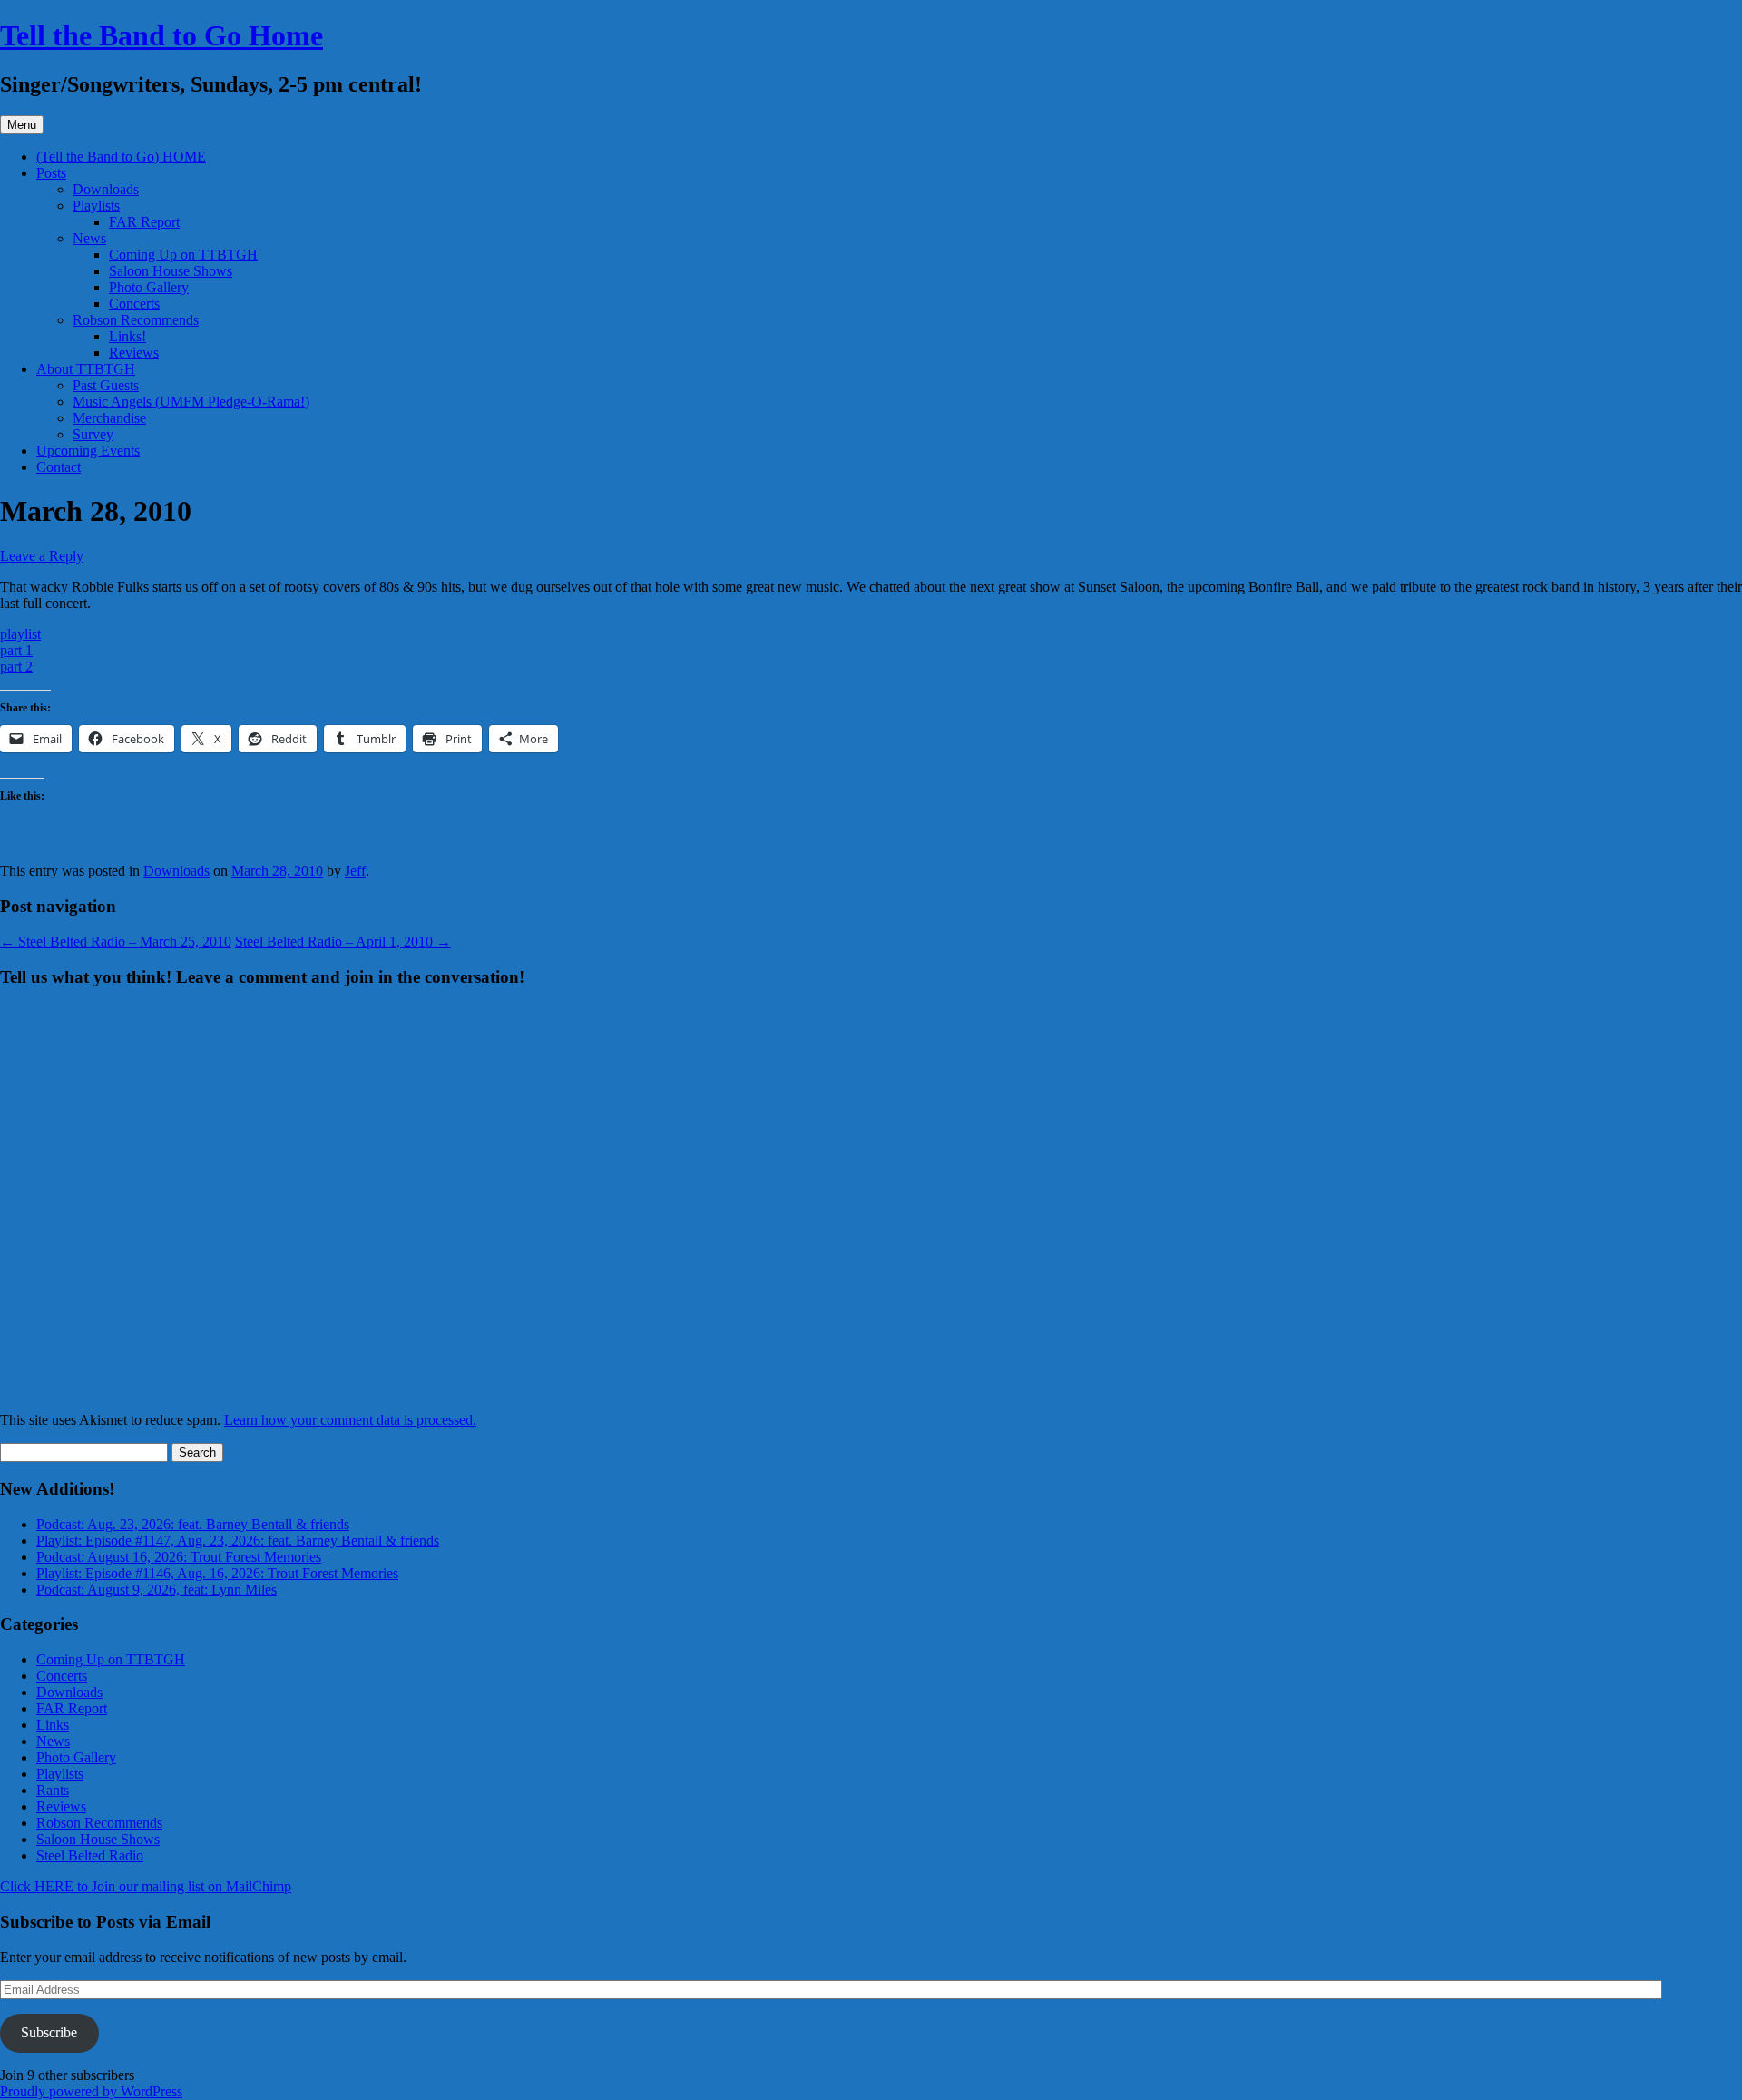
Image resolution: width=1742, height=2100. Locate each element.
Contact (59, 467)
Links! (127, 336)
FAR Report (144, 222)
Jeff (355, 871)
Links (53, 1725)
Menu (22, 125)
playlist (20, 634)
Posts (51, 173)
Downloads (106, 189)
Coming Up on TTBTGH (183, 255)
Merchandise (109, 418)
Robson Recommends (136, 320)
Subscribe (49, 2032)
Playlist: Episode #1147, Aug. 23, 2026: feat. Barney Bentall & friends (238, 1541)
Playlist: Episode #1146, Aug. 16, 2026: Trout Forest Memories (217, 1573)
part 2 (16, 667)
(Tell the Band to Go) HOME (121, 157)
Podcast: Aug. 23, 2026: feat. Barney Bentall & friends (193, 1524)
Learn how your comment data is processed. (350, 1420)
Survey (93, 434)
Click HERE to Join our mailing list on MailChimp (146, 1886)
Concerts (134, 304)
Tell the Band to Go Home (161, 35)
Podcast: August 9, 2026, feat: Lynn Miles (157, 1590)
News (89, 238)
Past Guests (106, 385)
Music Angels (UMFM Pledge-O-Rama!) (191, 402)
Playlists (96, 206)
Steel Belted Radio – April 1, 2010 (343, 942)
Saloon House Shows (171, 271)
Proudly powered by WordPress (91, 2091)
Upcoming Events (88, 451)
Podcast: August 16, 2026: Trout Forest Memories (179, 1557)
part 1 (16, 650)
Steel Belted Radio (90, 1855)
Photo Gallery (149, 287)
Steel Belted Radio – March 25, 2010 (116, 942)
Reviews (134, 353)
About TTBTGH (86, 369)
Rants (53, 1790)
